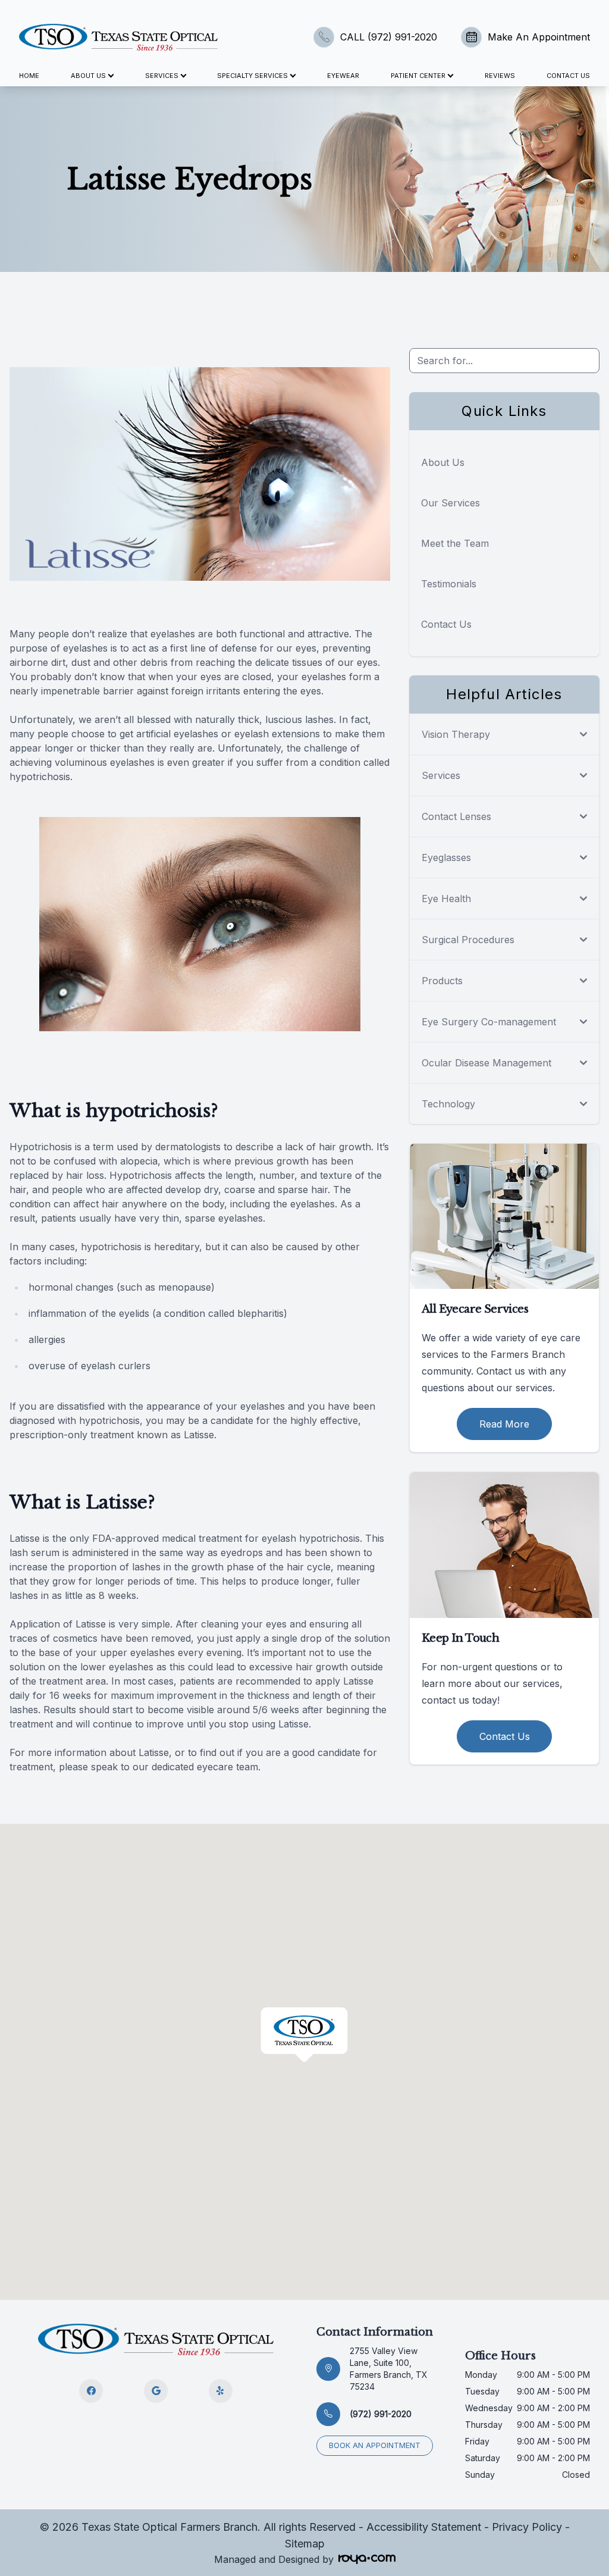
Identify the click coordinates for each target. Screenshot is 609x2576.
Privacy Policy (527, 2527)
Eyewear (343, 76)
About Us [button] (88, 76)
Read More (504, 1424)
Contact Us (568, 76)
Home (29, 76)
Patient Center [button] (418, 76)
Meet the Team (455, 543)
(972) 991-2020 (381, 2414)
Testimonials (449, 584)
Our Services (451, 503)
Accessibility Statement (424, 2527)
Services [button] (162, 76)
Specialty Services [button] (252, 76)
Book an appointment (375, 2445)
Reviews (500, 76)
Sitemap (305, 2544)
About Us (443, 462)
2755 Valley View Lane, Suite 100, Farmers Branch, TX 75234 (389, 2369)
